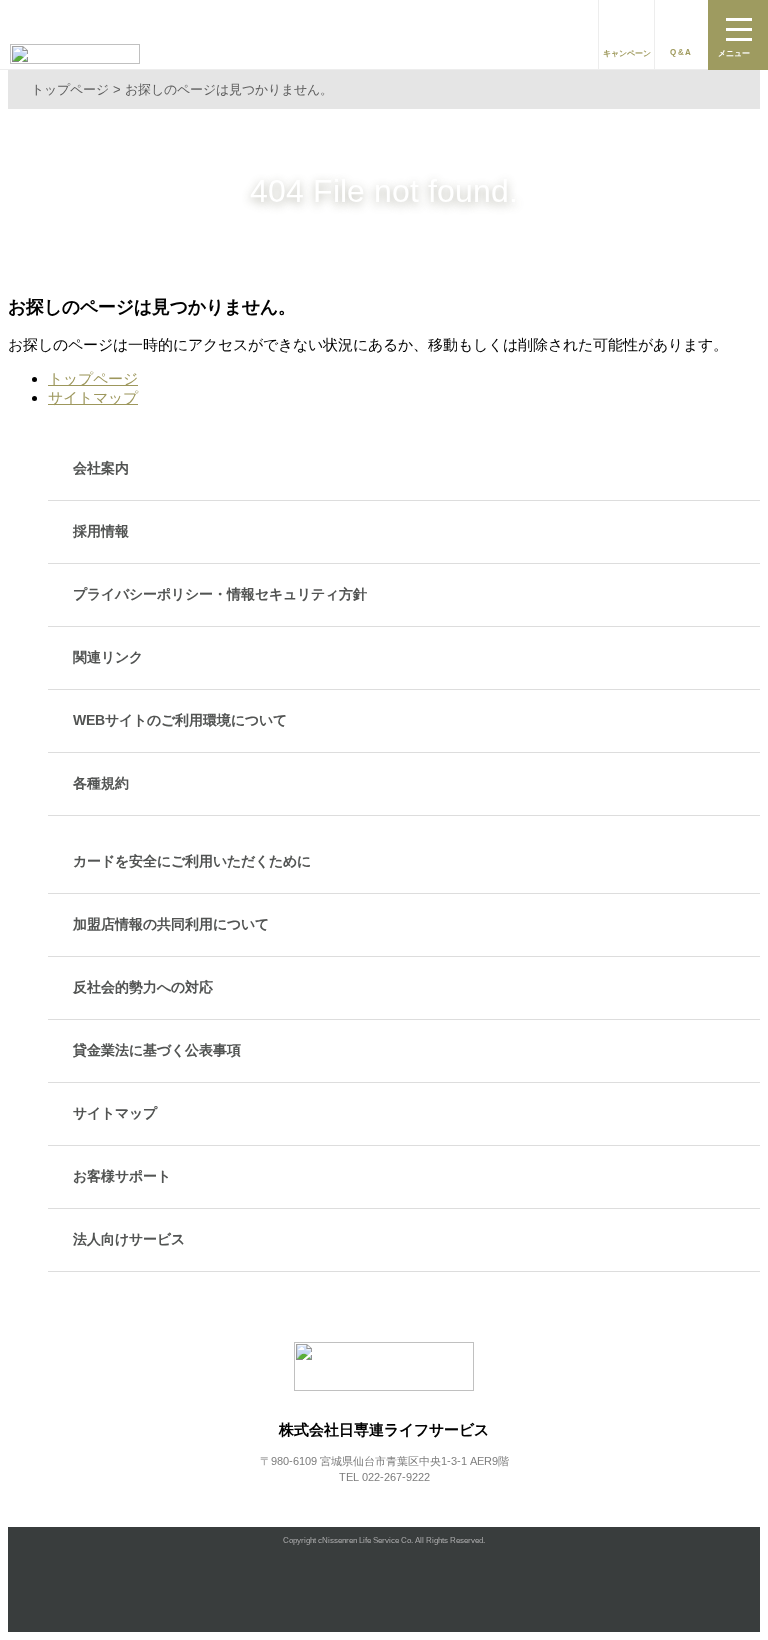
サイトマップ (93, 397)
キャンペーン (627, 53)
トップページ (93, 378)
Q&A (681, 52)
